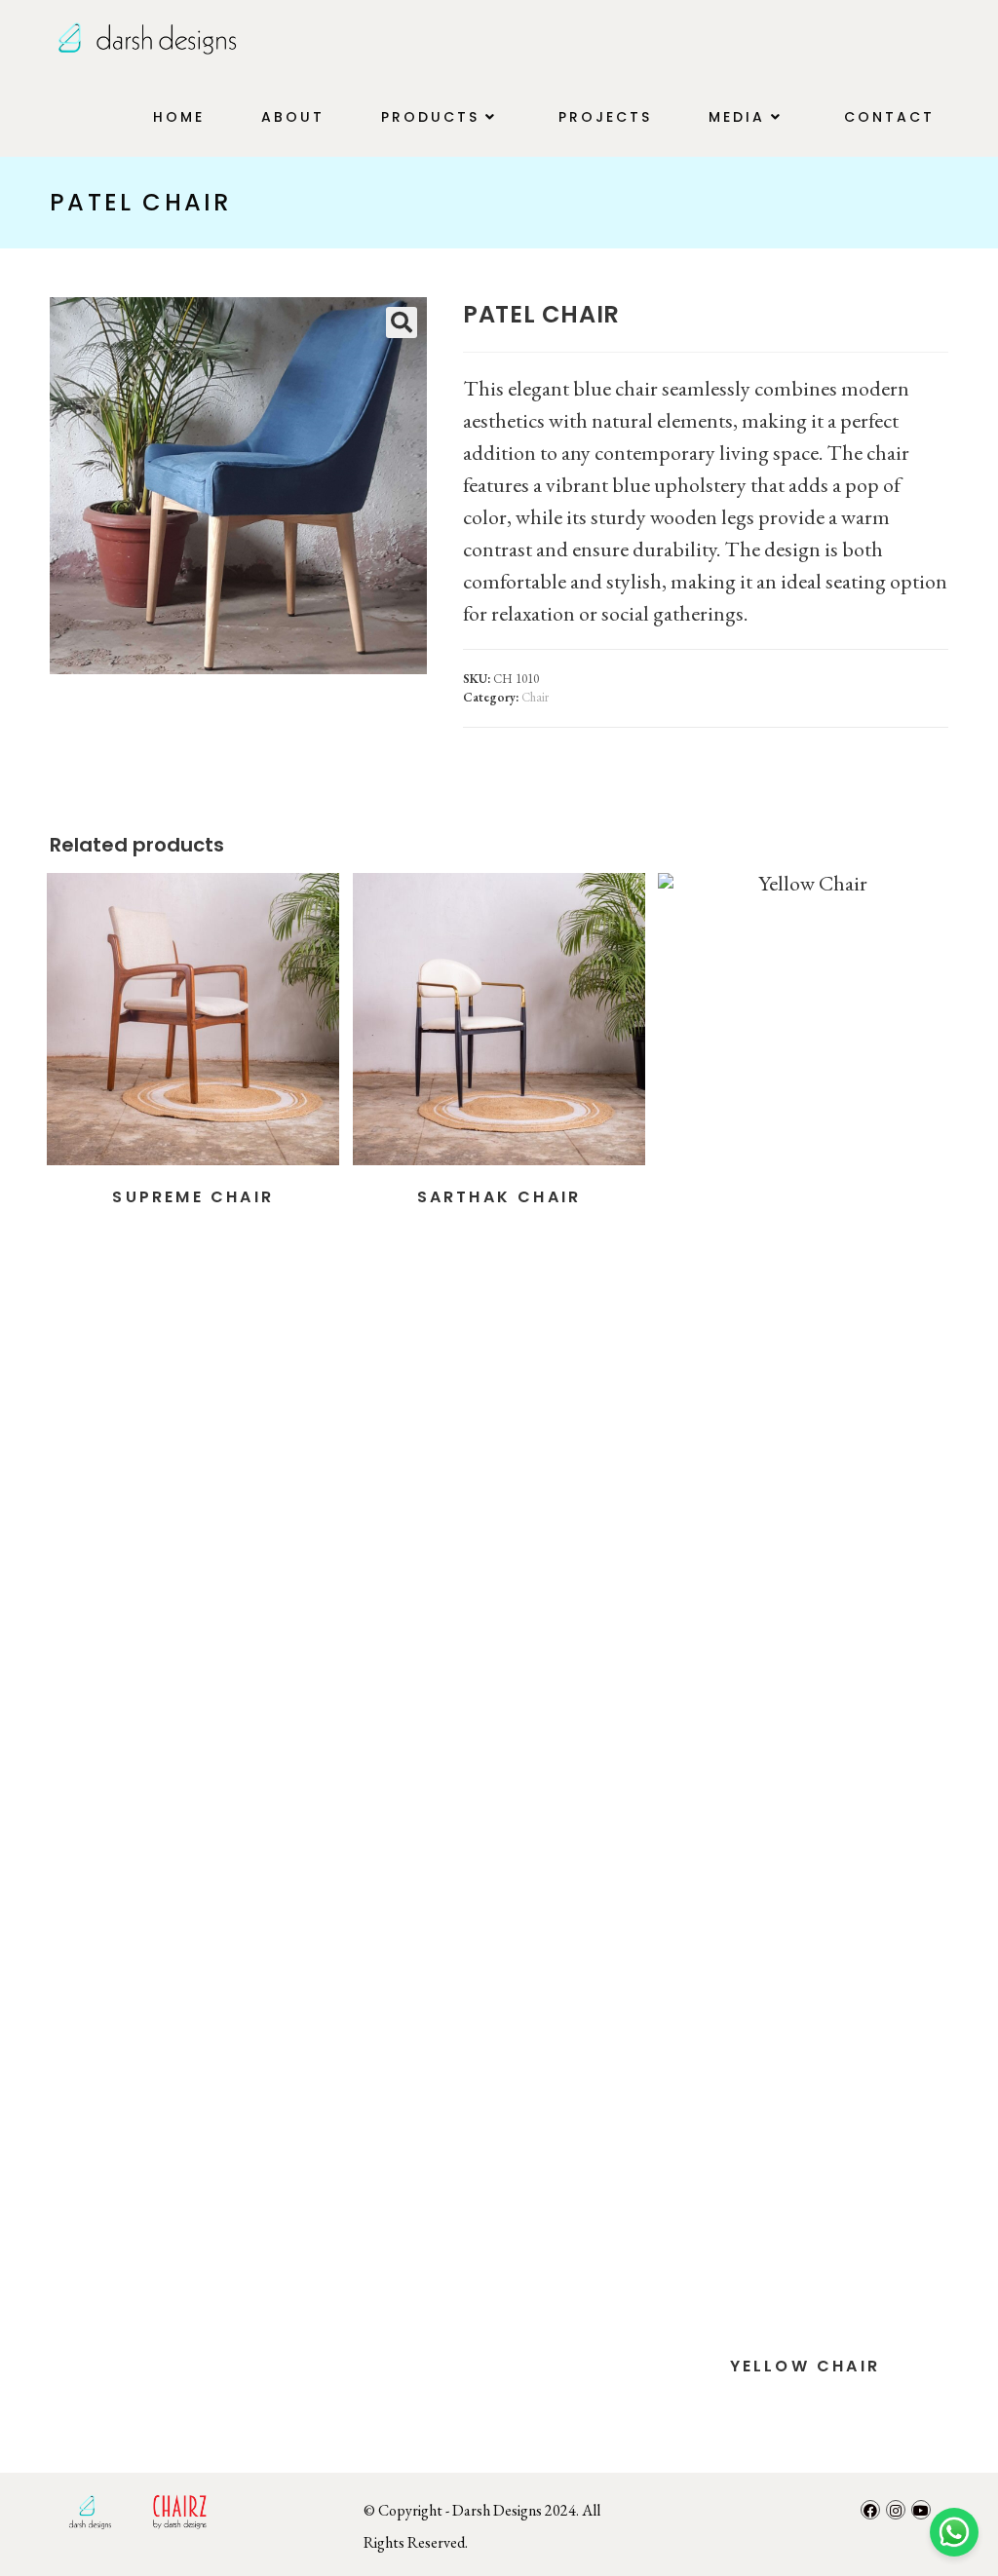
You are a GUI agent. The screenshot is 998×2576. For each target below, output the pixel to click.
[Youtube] (921, 2510)
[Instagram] (896, 2510)
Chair (535, 697)
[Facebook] (870, 2510)
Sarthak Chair (499, 1197)
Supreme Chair (193, 1197)
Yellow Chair (805, 2366)
